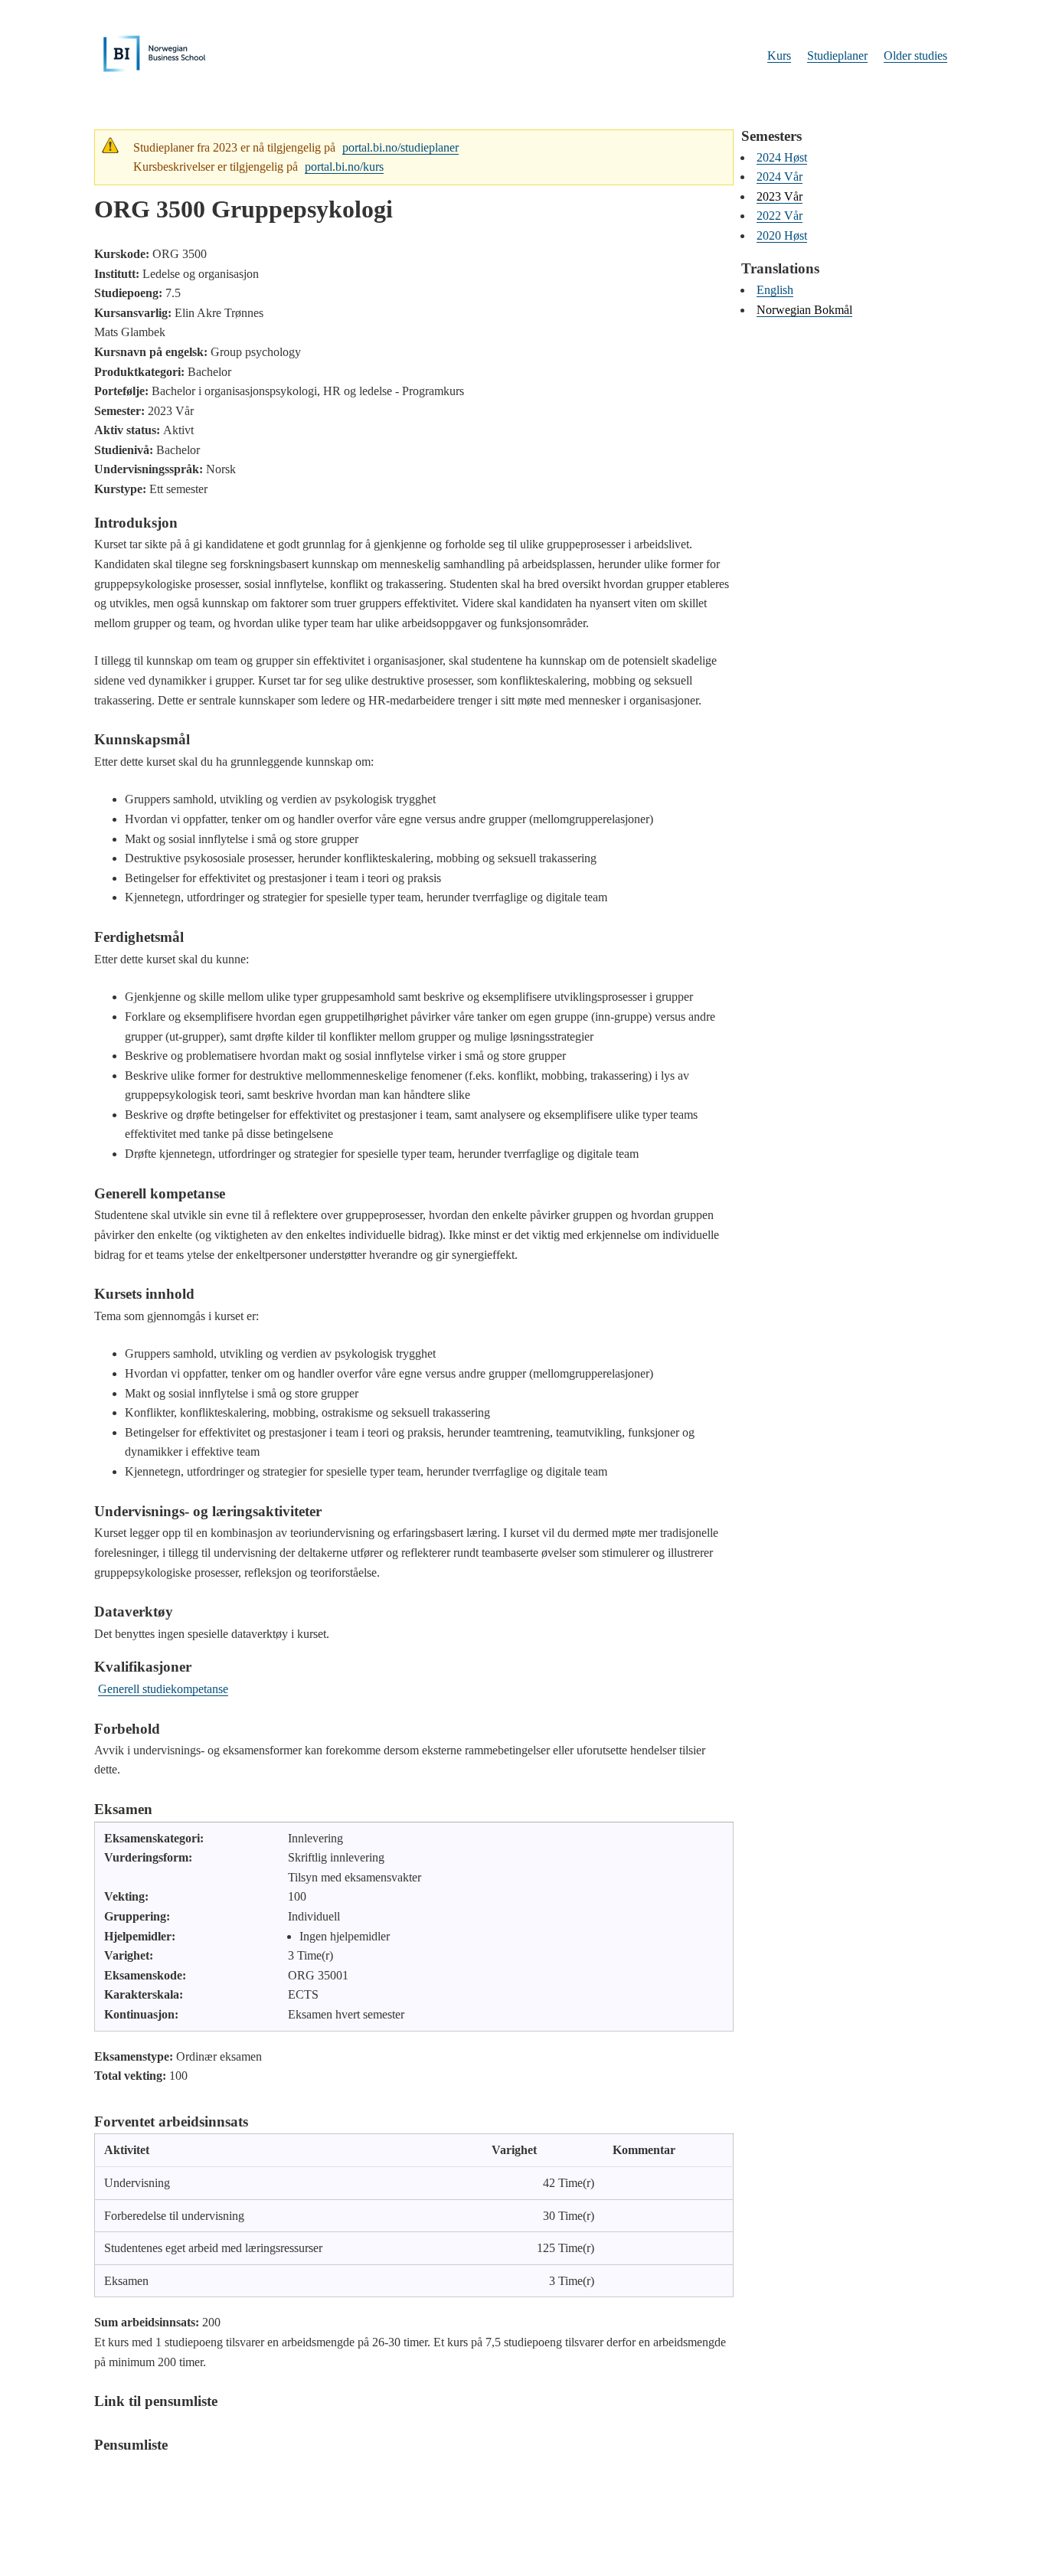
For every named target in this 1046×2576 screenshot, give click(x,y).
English (775, 290)
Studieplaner (837, 56)
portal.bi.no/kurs (344, 167)
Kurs (779, 56)
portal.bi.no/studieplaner (400, 147)
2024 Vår (780, 177)
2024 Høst (782, 157)
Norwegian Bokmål (804, 310)
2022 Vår (780, 216)
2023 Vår (780, 196)
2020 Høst (782, 235)
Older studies (915, 56)
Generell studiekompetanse (163, 1689)
